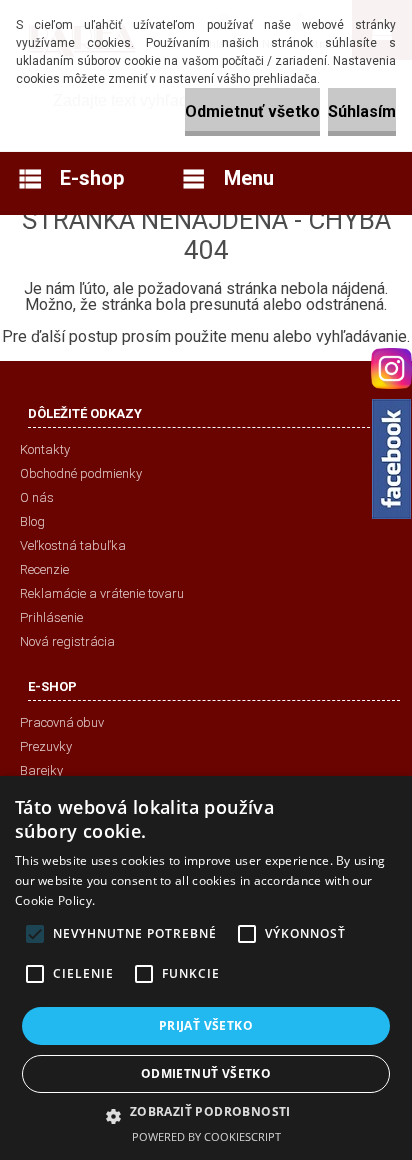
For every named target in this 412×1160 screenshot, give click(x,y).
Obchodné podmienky (81, 473)
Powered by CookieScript (206, 1136)
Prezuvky (46, 746)
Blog (32, 521)
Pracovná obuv (62, 722)
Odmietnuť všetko (252, 111)
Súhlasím (362, 111)
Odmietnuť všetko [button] (206, 1073)
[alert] (206, 968)
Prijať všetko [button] (206, 1025)
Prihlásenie (51, 617)
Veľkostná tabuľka (73, 545)
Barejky (41, 770)
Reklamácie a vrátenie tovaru (102, 593)
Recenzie (44, 569)
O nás (37, 497)
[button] (205, 1114)
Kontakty (45, 449)
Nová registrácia (67, 641)
